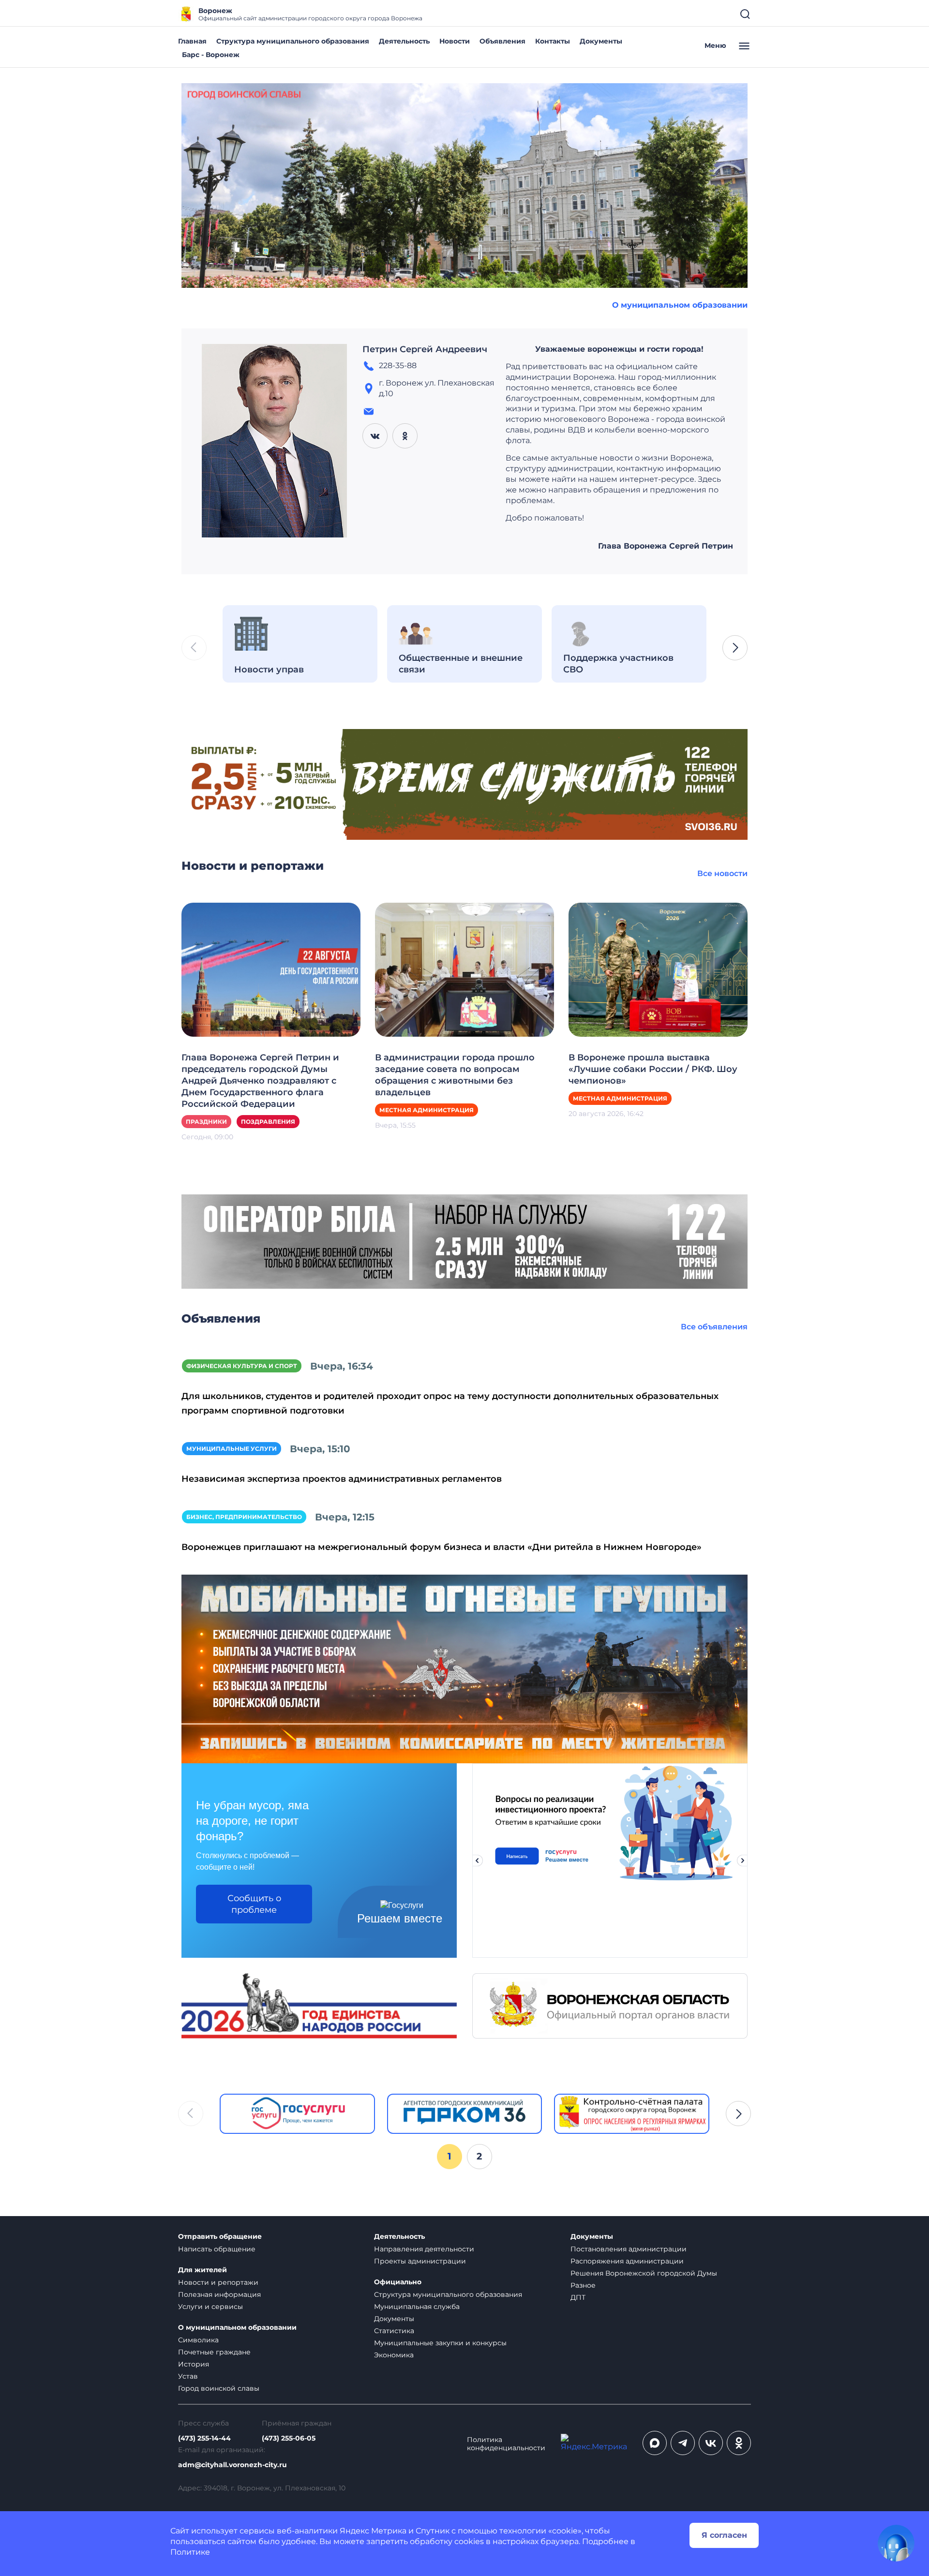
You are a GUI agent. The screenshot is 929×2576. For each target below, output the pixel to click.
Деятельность (404, 41)
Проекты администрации (420, 2261)
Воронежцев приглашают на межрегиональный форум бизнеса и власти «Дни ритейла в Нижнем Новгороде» (442, 1547)
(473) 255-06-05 (289, 2438)
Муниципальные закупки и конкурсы (440, 2343)
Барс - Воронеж (211, 55)
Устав (188, 2376)
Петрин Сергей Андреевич (425, 349)
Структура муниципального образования (293, 41)
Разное (583, 2285)
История (194, 2364)
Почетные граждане (214, 2352)
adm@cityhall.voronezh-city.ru (232, 2465)
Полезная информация (219, 2294)
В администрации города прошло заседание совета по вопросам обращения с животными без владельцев (455, 1075)
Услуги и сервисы (210, 2307)
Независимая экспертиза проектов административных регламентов (342, 1479)
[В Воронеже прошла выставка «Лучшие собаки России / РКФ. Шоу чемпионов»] (658, 969)
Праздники (206, 1122)
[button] (735, 648)
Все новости (722, 873)
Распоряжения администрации (627, 2261)
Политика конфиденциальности (506, 2444)
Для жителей (202, 2270)
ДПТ (578, 2297)
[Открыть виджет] (896, 2543)
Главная (192, 41)
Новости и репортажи (218, 2282)
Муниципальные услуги (232, 1449)
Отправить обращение (220, 2237)
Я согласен (724, 2535)
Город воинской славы (219, 2388)
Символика (198, 2340)
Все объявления (714, 1327)
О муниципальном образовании (680, 305)
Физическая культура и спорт (242, 1366)
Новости (455, 41)
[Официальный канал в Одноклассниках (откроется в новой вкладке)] (739, 2443)
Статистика (394, 2331)
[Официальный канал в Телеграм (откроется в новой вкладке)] (683, 2443)
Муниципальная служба (417, 2307)
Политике (190, 2552)
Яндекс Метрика (373, 2531)
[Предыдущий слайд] (477, 1861)
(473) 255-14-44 (204, 2438)
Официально (398, 2282)
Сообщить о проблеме (254, 1904)
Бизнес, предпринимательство (244, 1517)
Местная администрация (427, 1110)
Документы (601, 41)
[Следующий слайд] (743, 1861)
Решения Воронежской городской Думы (644, 2273)
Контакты (553, 41)
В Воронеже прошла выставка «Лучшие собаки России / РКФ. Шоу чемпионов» (653, 1069)
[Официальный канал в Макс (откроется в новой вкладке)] (655, 2443)
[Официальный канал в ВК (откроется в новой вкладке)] (711, 2443)
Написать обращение (217, 2249)
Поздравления (268, 1122)
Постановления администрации (629, 2249)
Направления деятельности (424, 2249)
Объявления (502, 41)
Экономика (394, 2355)
